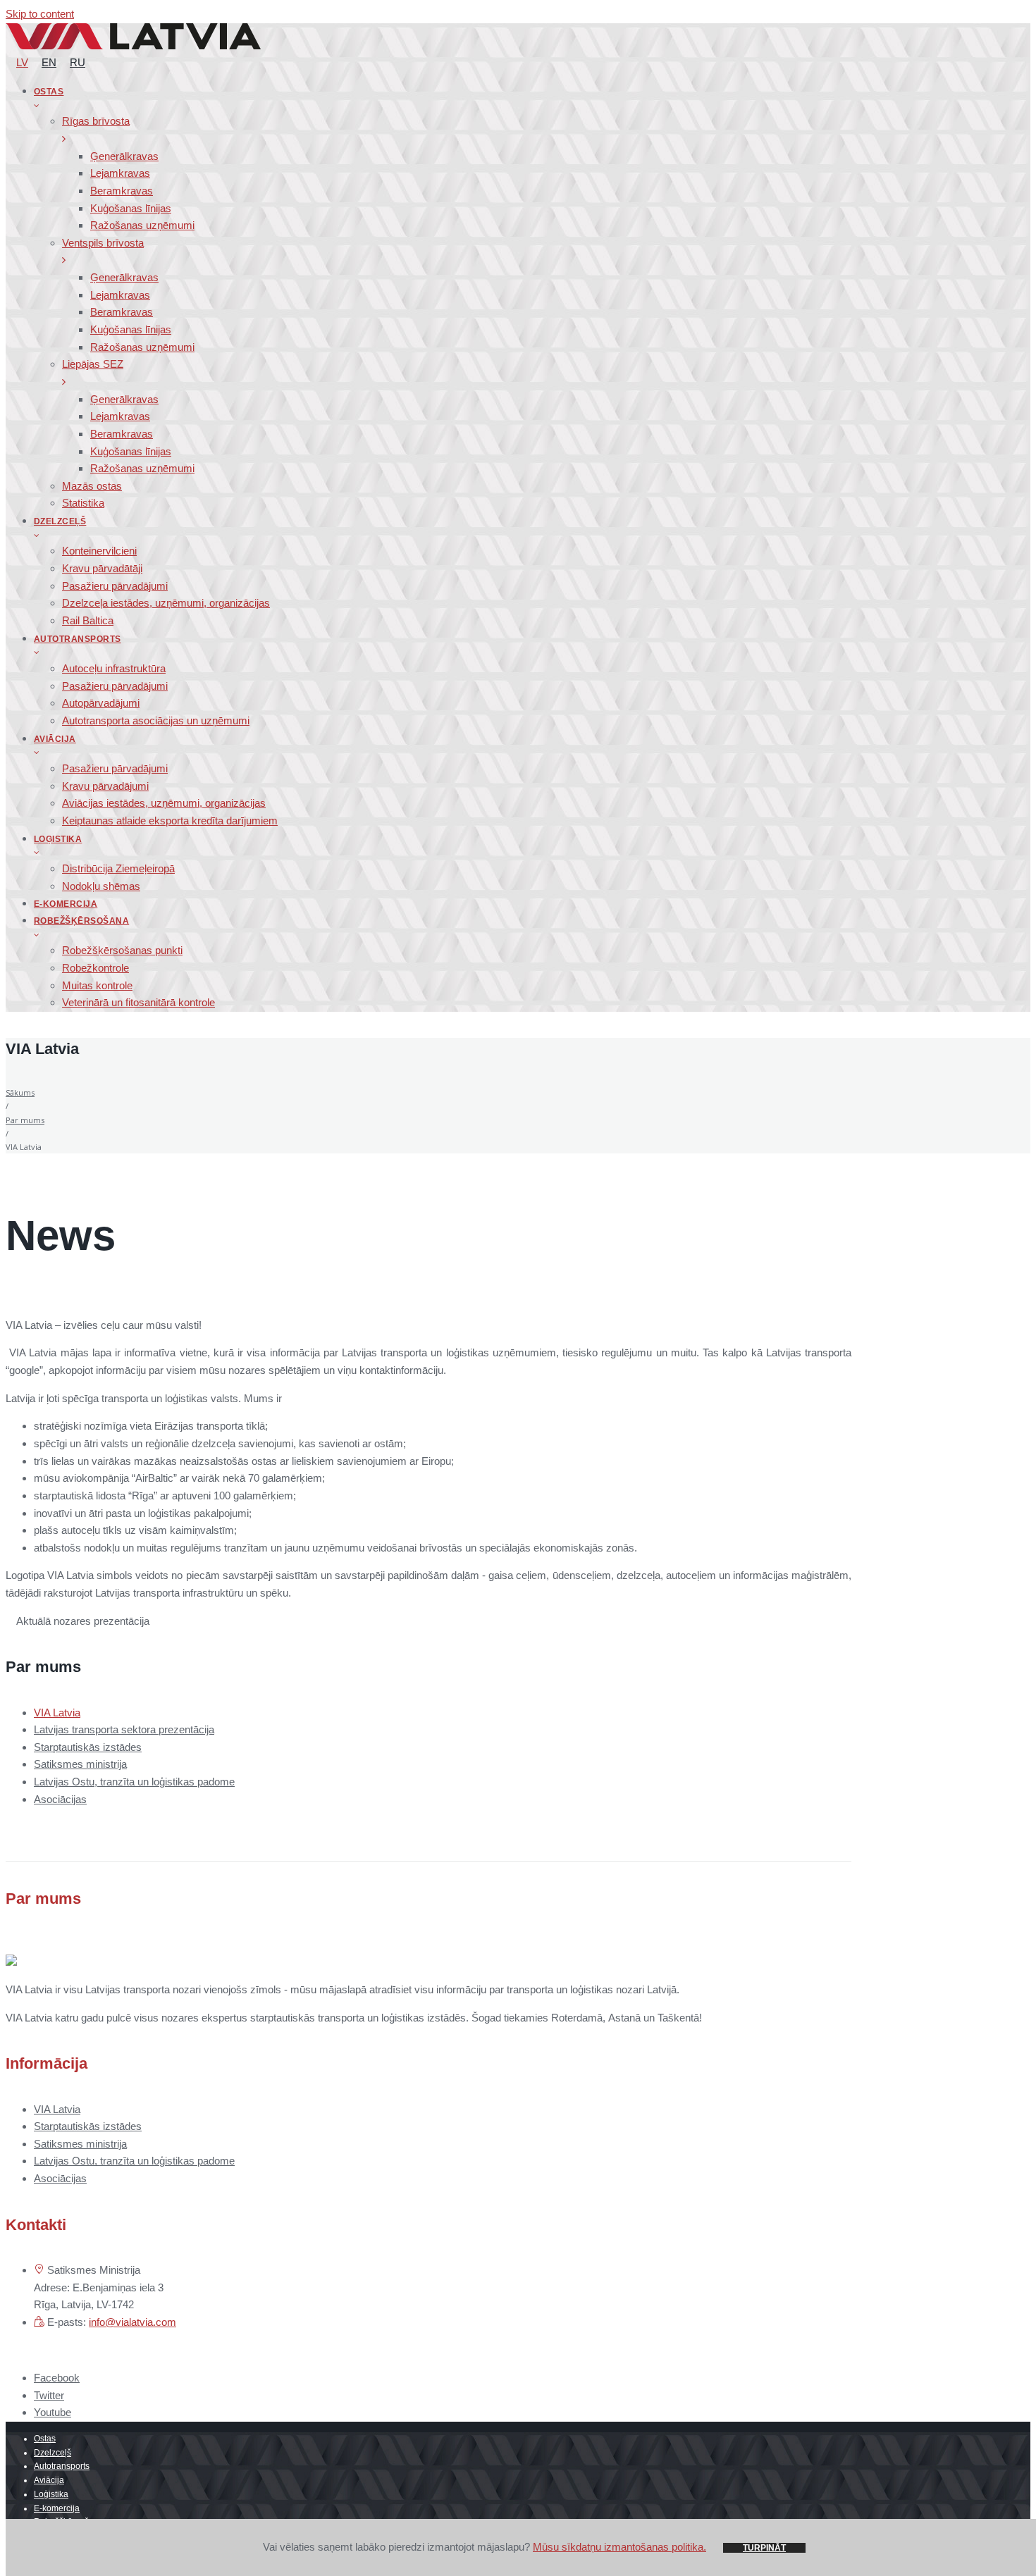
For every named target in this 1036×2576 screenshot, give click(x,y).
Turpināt (764, 2548)
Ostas (45, 2439)
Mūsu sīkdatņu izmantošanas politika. (619, 2547)
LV (22, 62)
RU (78, 62)
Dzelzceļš (53, 2453)
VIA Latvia (57, 1713)
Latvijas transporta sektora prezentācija (124, 1729)
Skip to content (40, 14)
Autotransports (62, 2466)
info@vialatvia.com (132, 2322)
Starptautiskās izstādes (88, 1747)
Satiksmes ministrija (80, 1764)
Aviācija (49, 2480)
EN (49, 62)
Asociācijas (60, 1799)
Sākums (20, 1092)
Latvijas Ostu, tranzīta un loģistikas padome (134, 1782)
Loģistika (51, 2494)
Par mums (25, 1120)
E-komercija (57, 2508)
